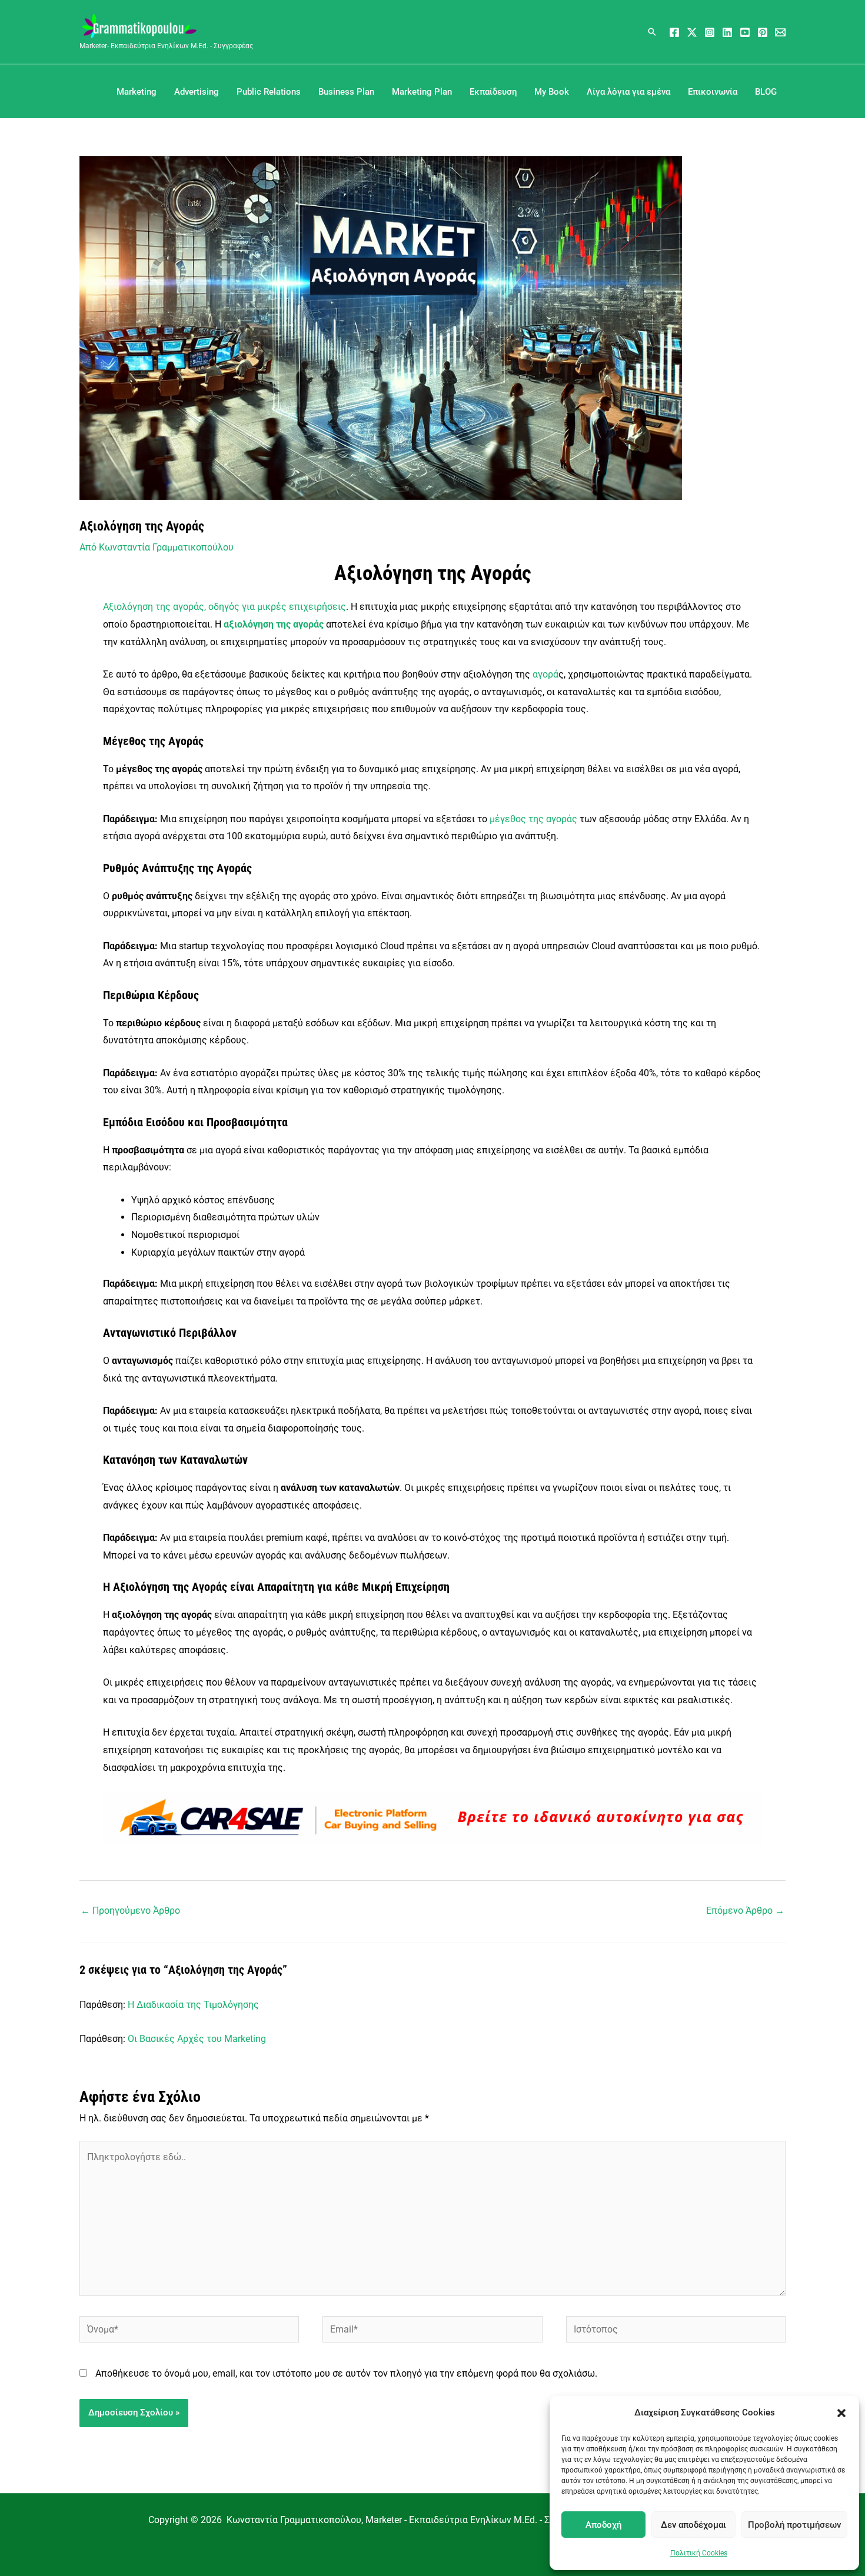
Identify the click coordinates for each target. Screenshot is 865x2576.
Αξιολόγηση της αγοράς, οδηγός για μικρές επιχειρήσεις (224, 607)
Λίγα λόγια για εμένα (628, 92)
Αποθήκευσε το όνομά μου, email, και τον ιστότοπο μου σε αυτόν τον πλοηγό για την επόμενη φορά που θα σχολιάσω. (346, 2373)
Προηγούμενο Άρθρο (130, 1911)
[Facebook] (674, 32)
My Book (552, 92)
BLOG (766, 92)
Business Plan (346, 92)
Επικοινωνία (713, 92)
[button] (841, 2413)
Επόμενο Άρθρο (745, 1911)
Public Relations (269, 92)
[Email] (780, 32)
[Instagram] (710, 32)
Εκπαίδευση (493, 92)
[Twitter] (692, 32)
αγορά (545, 674)
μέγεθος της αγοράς (533, 819)
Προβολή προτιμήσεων (794, 2525)
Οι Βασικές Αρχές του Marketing (197, 2039)
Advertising (197, 92)
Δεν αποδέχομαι (693, 2525)
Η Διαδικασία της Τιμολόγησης (193, 2005)
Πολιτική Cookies (699, 2553)
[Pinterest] (763, 32)
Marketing (137, 92)
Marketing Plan (422, 92)
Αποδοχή (603, 2525)
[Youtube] (745, 32)
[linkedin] (727, 32)
